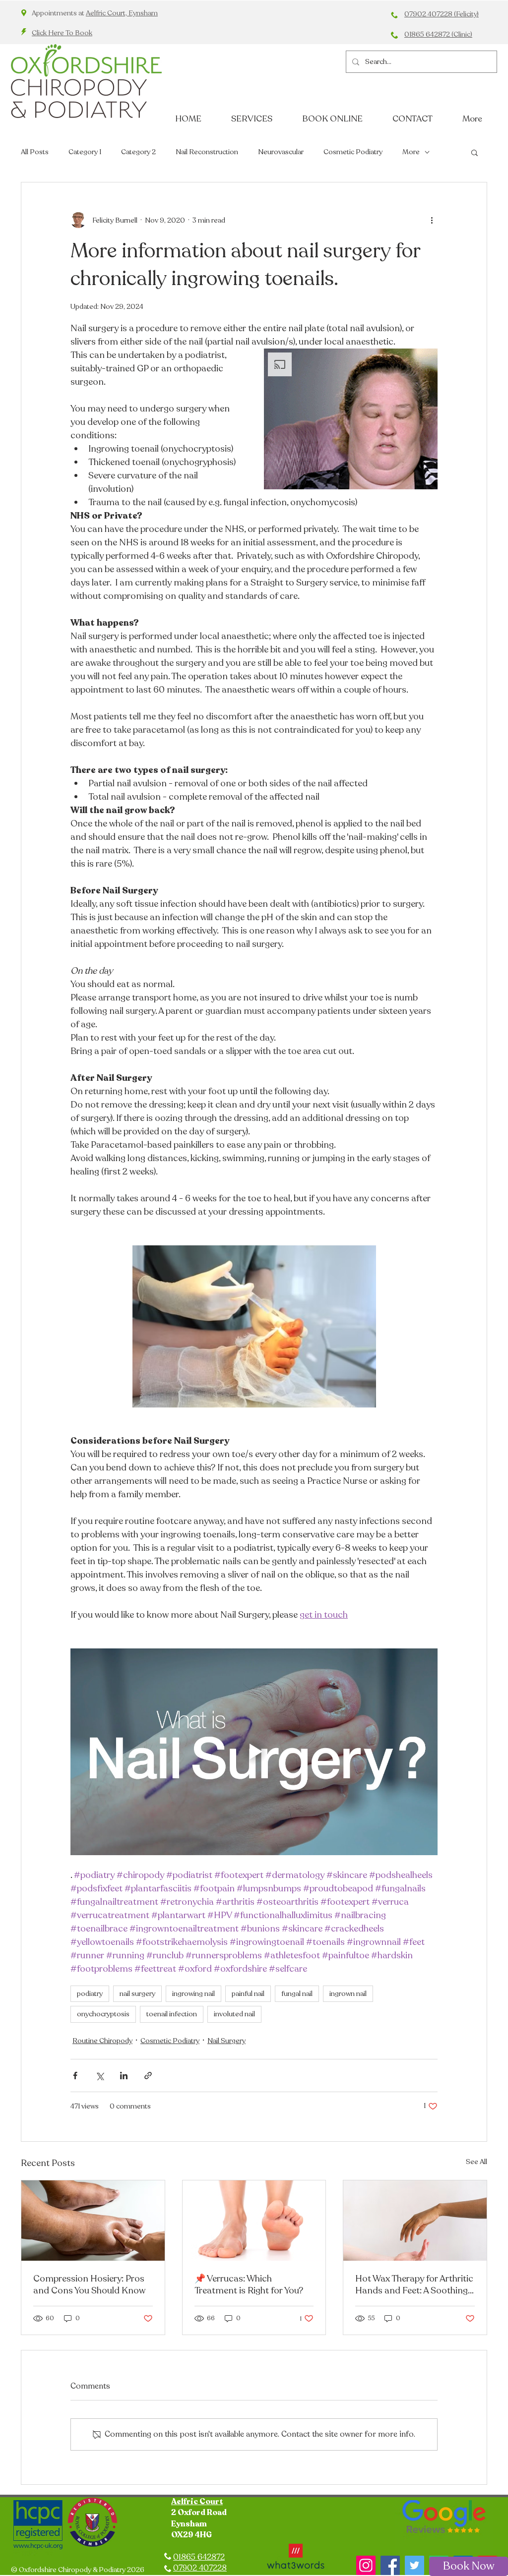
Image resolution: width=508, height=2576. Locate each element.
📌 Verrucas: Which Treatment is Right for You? (249, 2284)
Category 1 (85, 152)
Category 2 (138, 152)
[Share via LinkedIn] (124, 2076)
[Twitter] (414, 2565)
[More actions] (432, 220)
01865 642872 (199, 2557)
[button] (475, 152)
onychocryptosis (103, 2014)
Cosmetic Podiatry (353, 152)
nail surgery (137, 1994)
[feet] (254, 2221)
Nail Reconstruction (207, 152)
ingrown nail (348, 1994)
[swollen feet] (93, 2221)
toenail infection (172, 2014)
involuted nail (234, 2014)
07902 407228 (200, 2568)
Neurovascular (281, 152)
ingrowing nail (193, 1994)
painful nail (248, 1994)
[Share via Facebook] (75, 2076)
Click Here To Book (62, 33)
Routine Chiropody (102, 2041)
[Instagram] (366, 2565)
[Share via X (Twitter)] (99, 2076)
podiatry (90, 1994)
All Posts (35, 152)
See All (476, 2162)
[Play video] (254, 1752)
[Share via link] (148, 2076)
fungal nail (297, 1994)
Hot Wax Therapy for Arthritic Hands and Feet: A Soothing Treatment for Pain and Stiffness (414, 2284)
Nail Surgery (226, 2041)
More (411, 152)
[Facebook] (390, 2565)
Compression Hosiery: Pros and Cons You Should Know (89, 2284)
